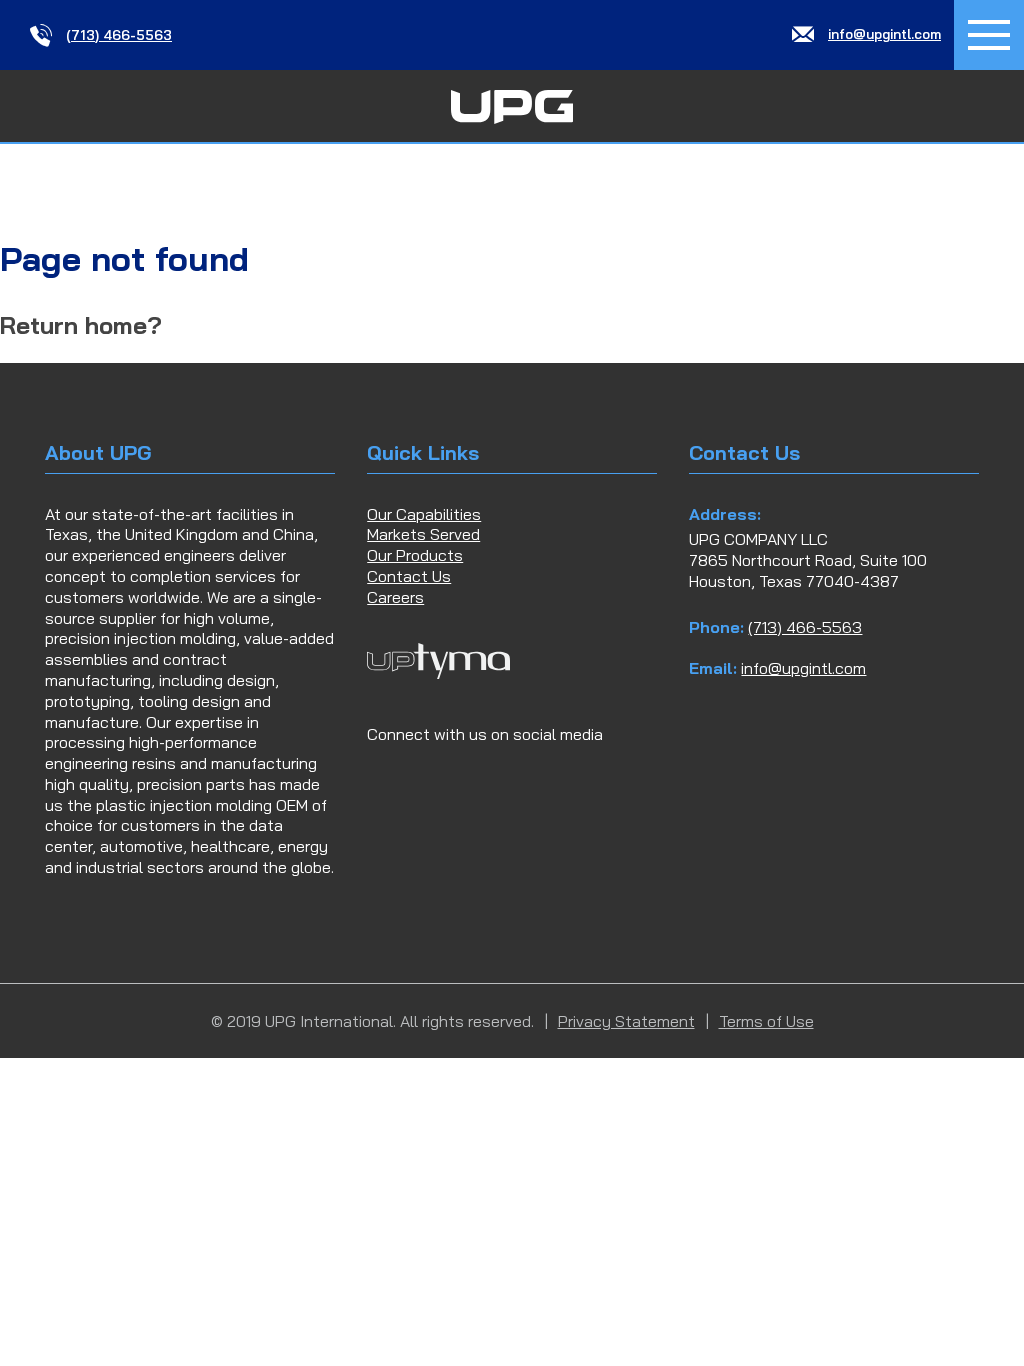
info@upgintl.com (803, 668)
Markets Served (423, 534)
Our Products (415, 555)
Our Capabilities (424, 514)
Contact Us (409, 576)
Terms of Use (766, 1021)
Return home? (81, 325)
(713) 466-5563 (805, 627)
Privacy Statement (626, 1021)
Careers (395, 597)
